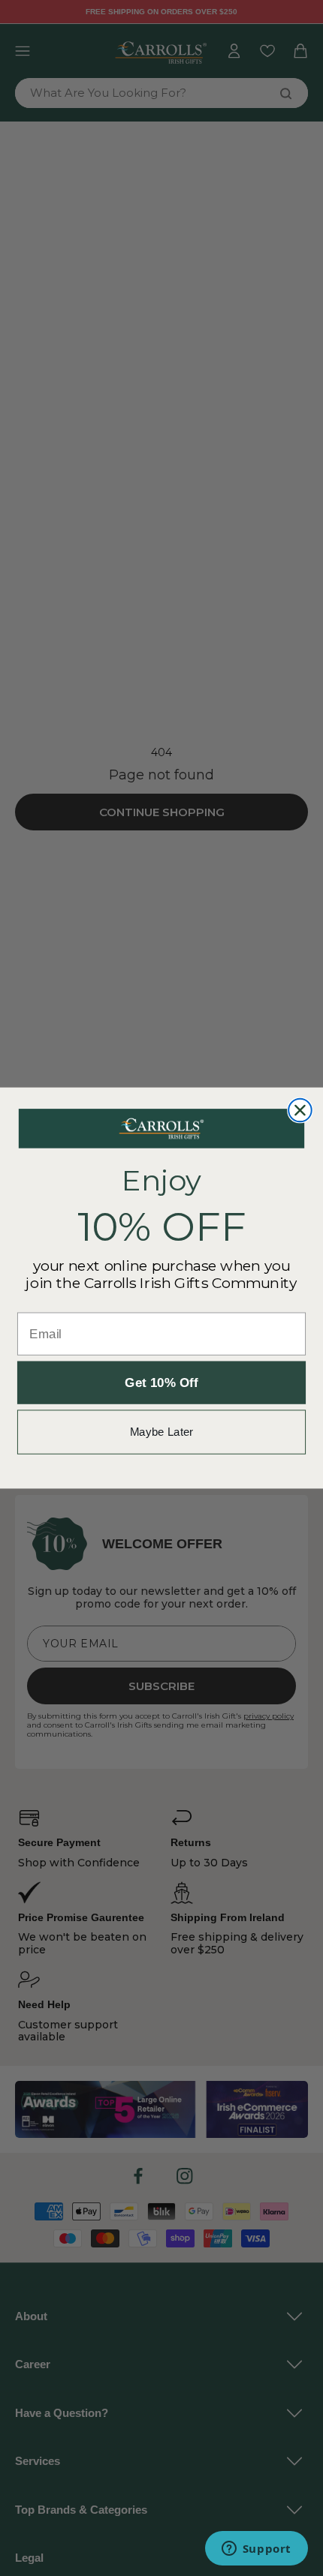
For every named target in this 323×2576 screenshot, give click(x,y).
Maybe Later (161, 1432)
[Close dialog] (300, 1111)
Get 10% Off (161, 1383)
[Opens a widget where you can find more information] (256, 2550)
